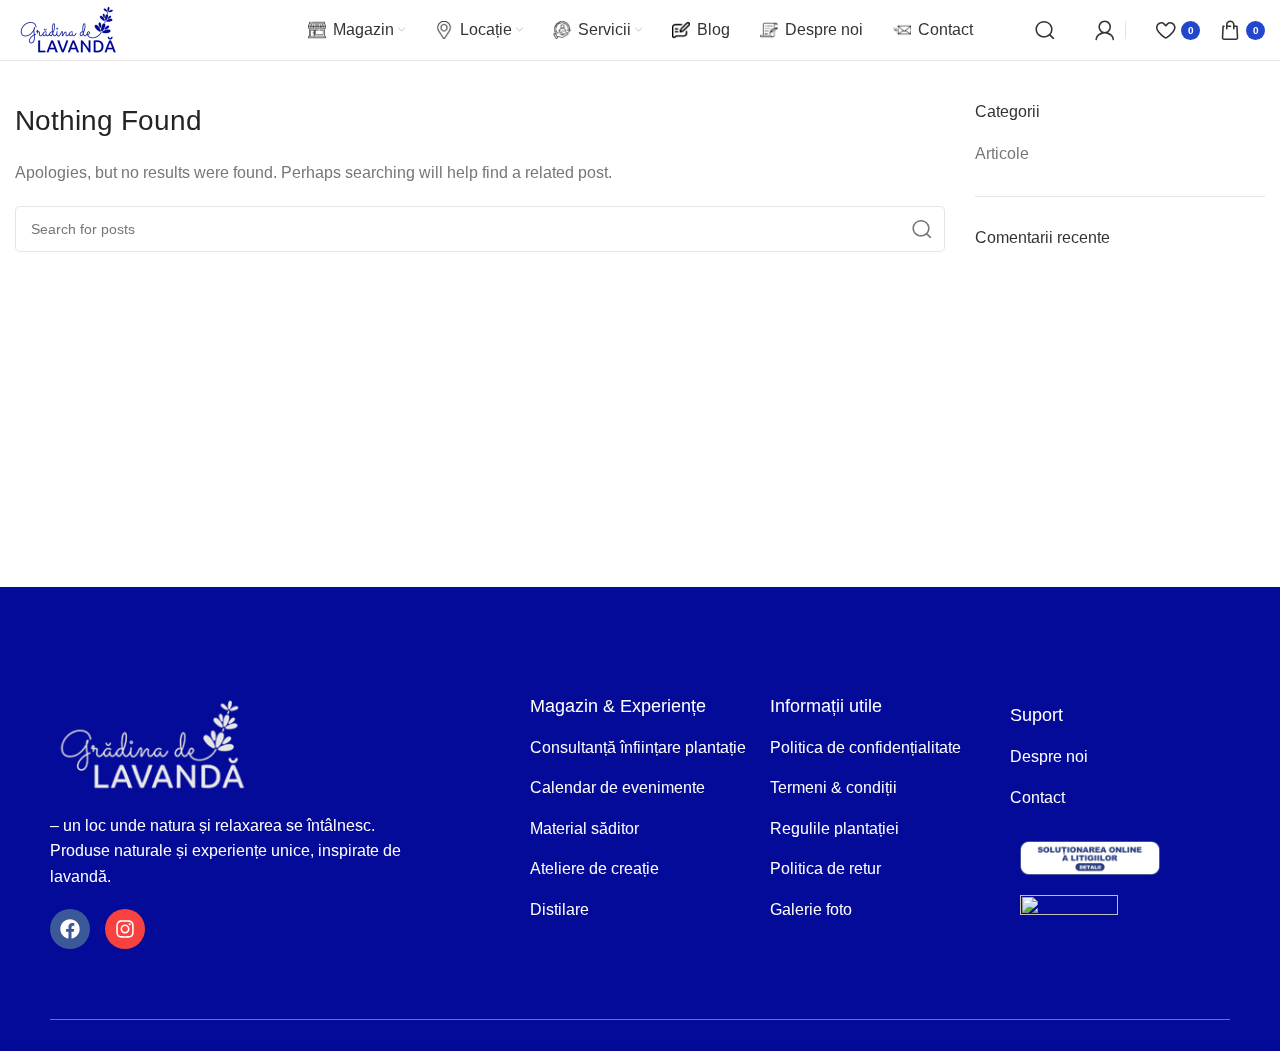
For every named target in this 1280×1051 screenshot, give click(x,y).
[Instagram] (125, 929)
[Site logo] (68, 28)
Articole (1002, 153)
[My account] (1105, 30)
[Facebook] (70, 929)
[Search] (1045, 30)
